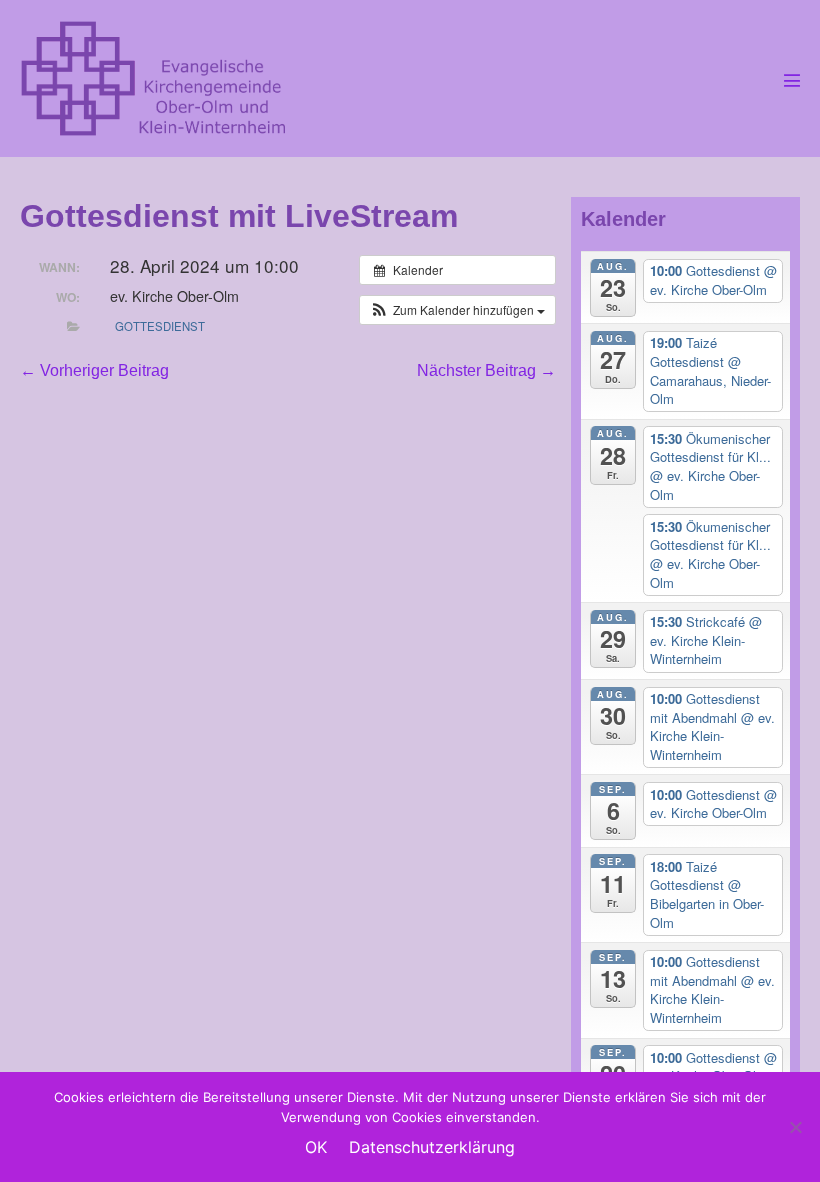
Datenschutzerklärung (432, 1147)
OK (316, 1147)
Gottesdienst (160, 326)
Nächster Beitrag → (486, 370)
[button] (457, 310)
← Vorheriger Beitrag (94, 370)
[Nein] (795, 1127)
